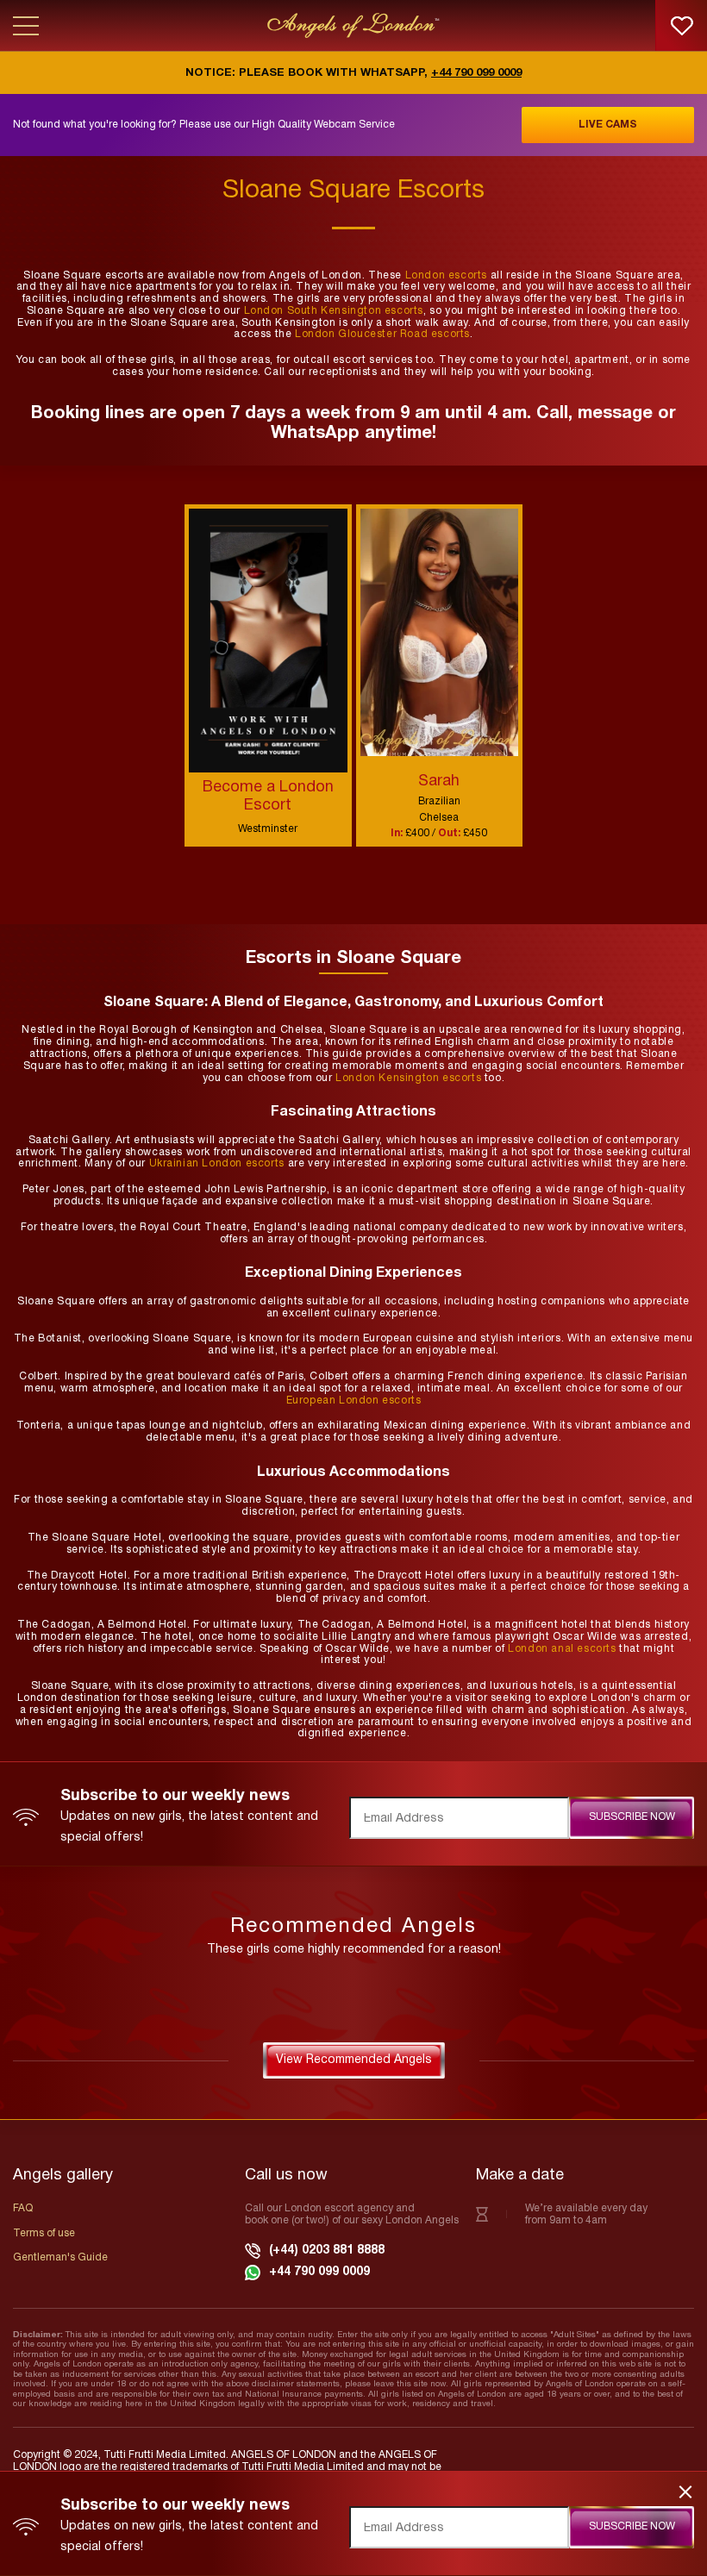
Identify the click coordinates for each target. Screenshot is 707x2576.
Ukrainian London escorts (217, 1163)
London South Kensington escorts (334, 311)
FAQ (23, 2208)
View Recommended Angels (354, 2060)
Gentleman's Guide (60, 2257)
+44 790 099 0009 (476, 73)
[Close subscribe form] (686, 2492)
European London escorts (354, 1401)
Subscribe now (632, 1817)
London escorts (446, 275)
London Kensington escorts (408, 1078)
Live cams (608, 125)
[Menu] (26, 26)
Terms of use (44, 2233)
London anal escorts (562, 1649)
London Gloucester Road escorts (382, 334)
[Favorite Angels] (681, 26)
